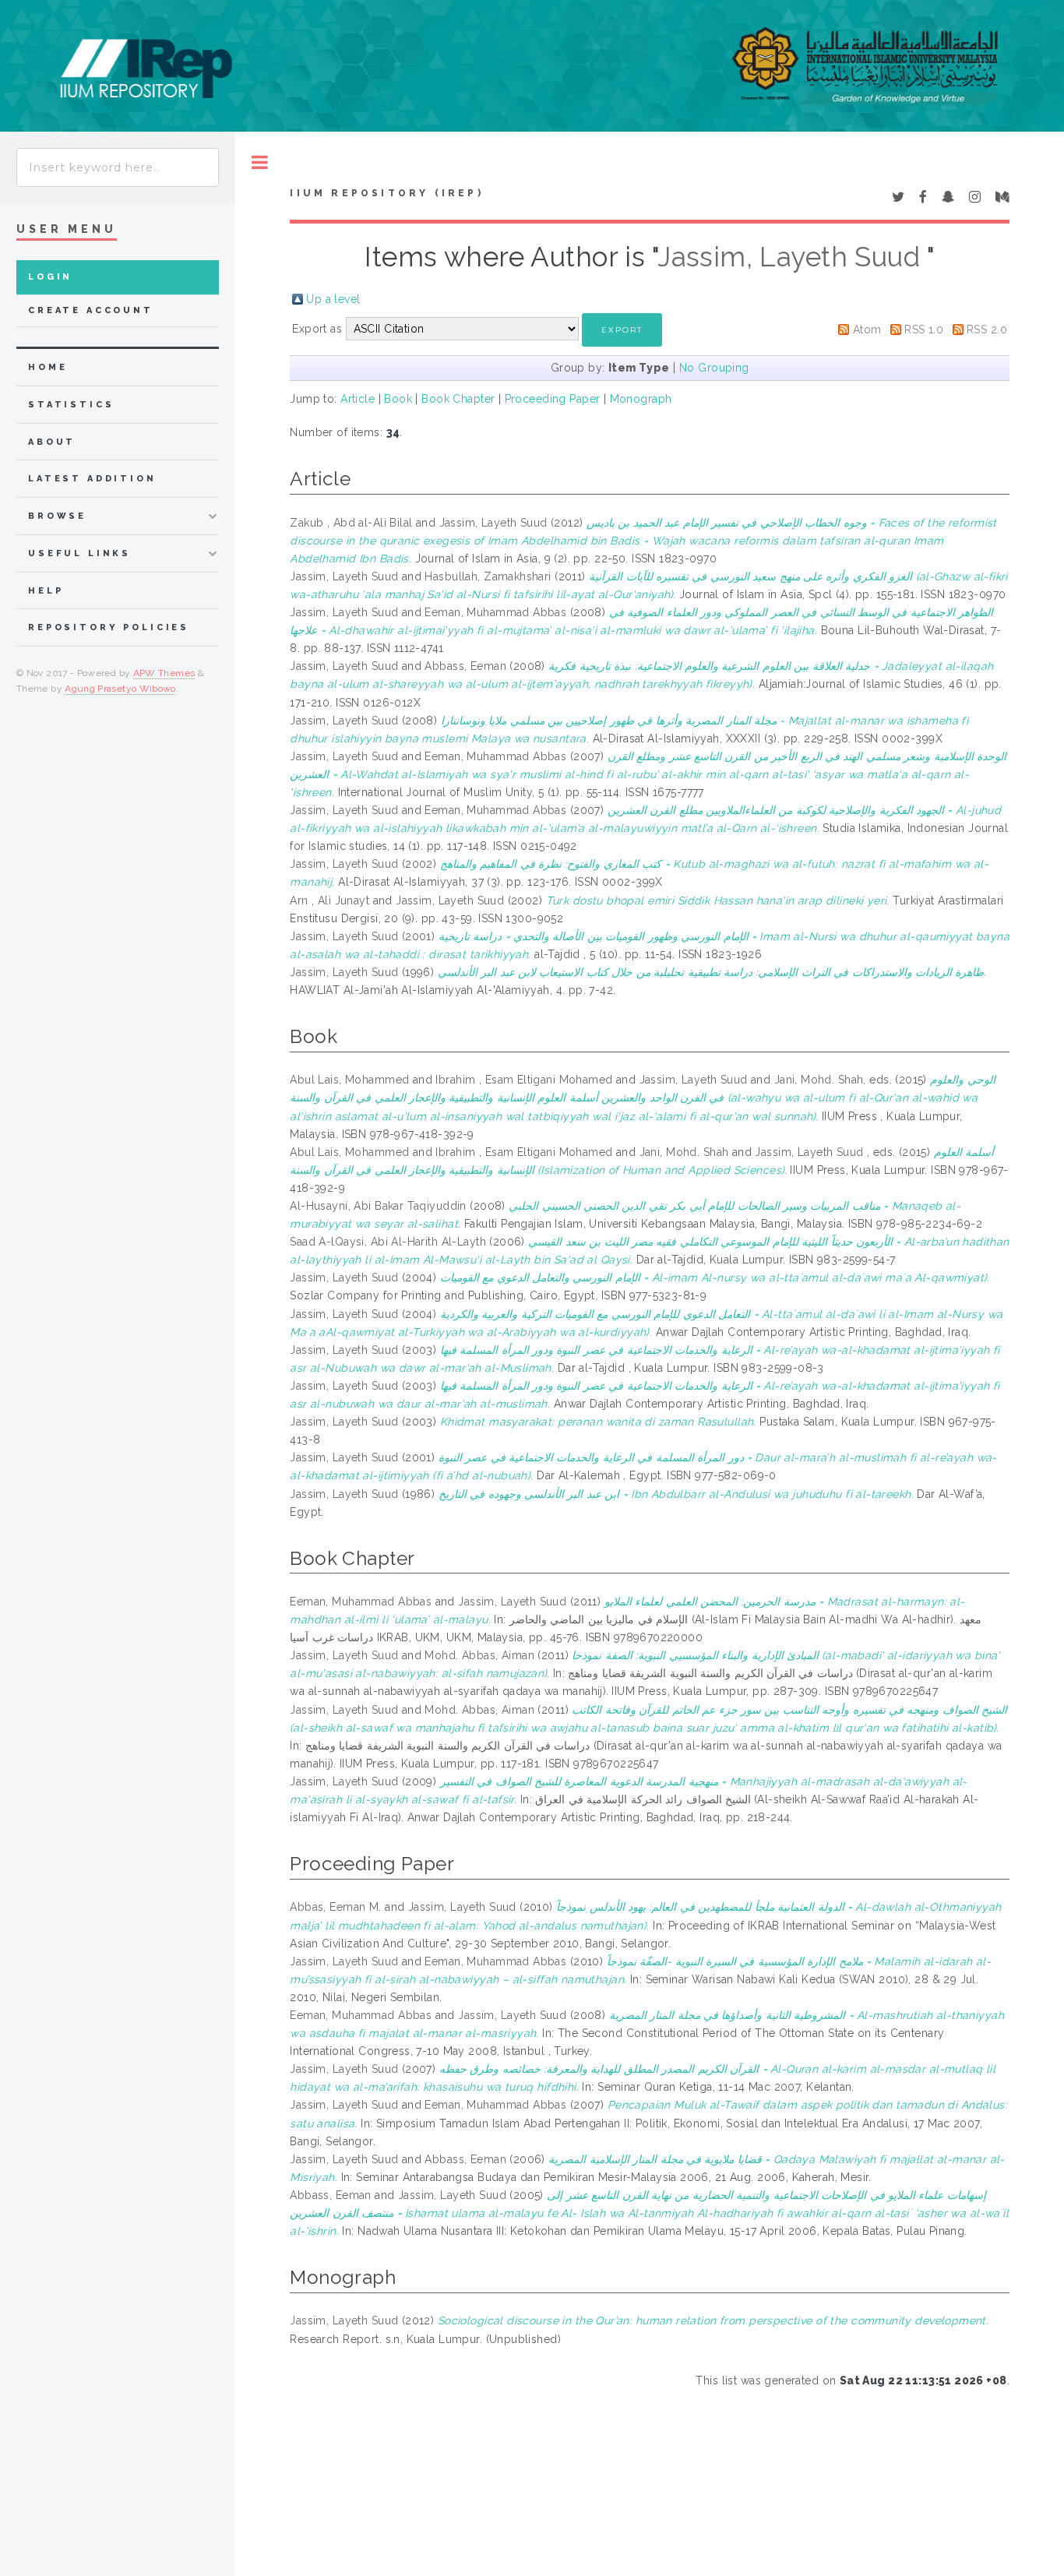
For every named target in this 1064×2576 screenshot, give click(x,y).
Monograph (641, 399)
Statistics (71, 405)
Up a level (333, 299)
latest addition (92, 479)
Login (50, 277)
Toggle (260, 162)
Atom (867, 329)
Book (398, 399)
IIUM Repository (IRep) (386, 193)
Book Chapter (458, 399)
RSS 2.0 (987, 329)
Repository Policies (109, 627)
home (48, 367)
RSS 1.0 (924, 329)
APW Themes (164, 673)
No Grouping (714, 368)
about (52, 442)
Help (46, 591)
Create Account (91, 310)
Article (358, 399)
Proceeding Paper (553, 399)
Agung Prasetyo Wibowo (120, 689)
